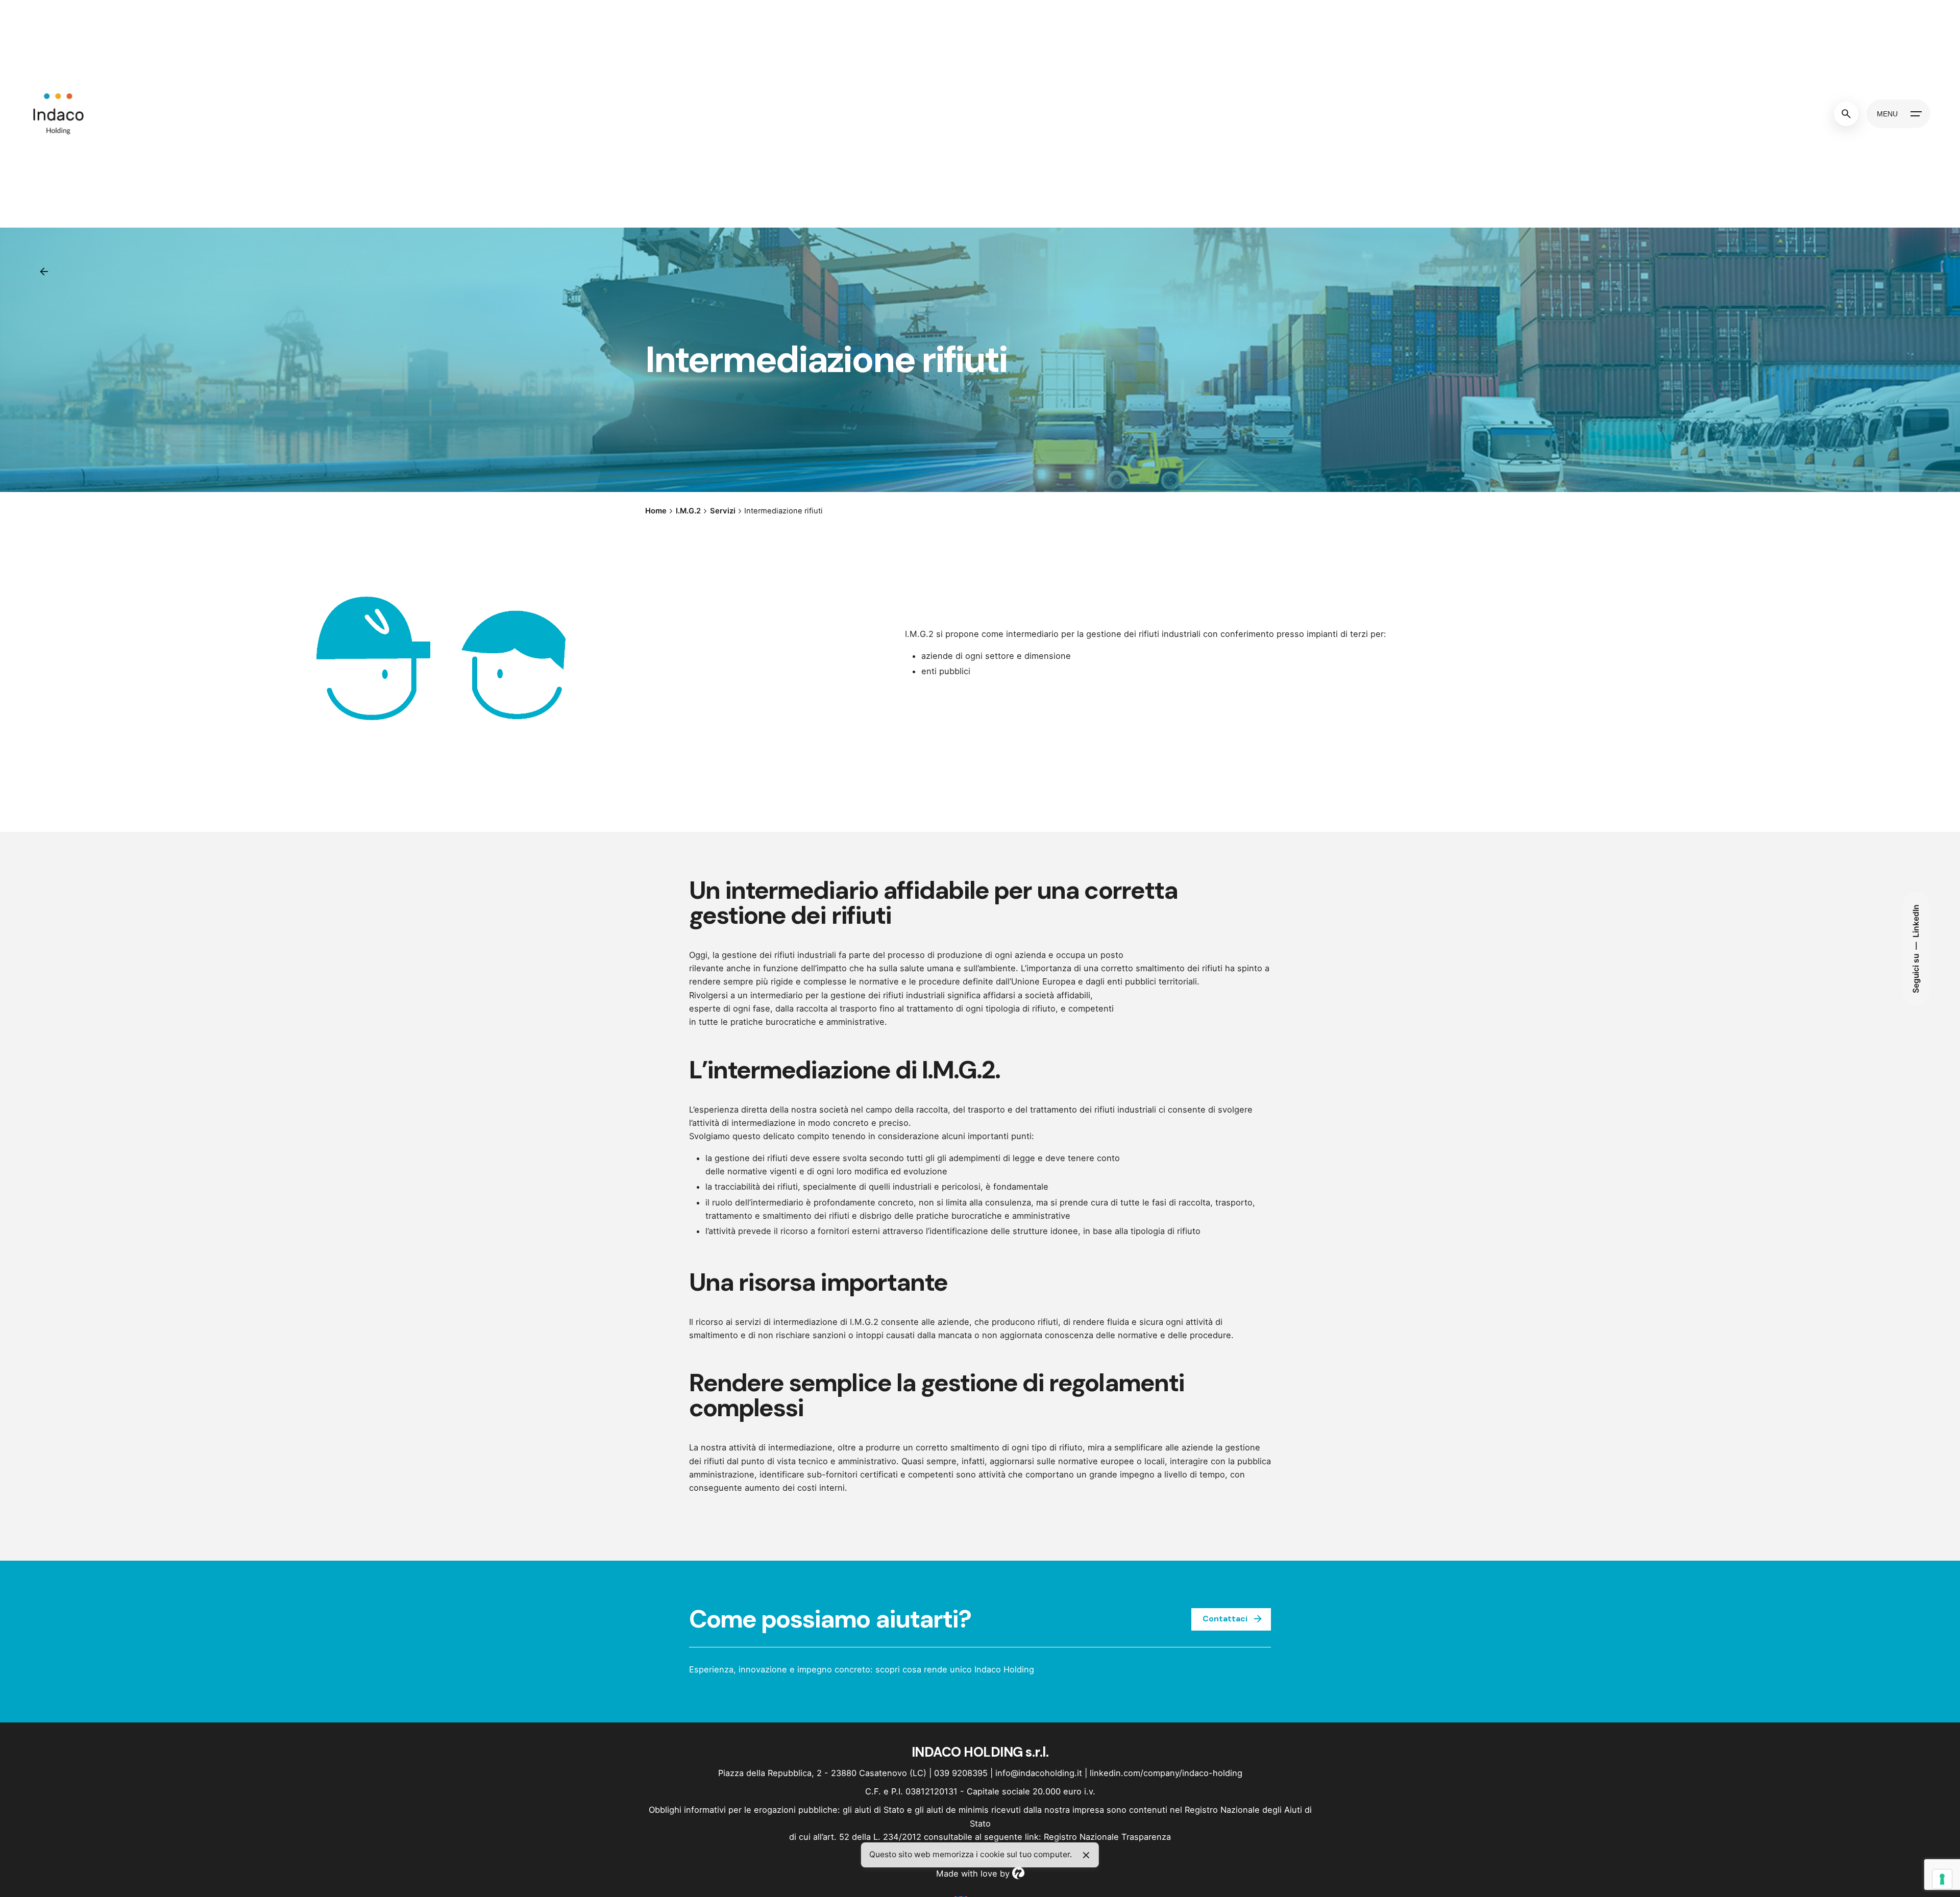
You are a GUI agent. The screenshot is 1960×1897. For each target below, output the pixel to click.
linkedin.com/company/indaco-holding (1166, 1773)
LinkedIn (1916, 921)
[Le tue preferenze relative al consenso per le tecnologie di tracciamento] (1942, 1879)
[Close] (1086, 1855)
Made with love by (974, 1874)
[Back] (44, 272)
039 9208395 (961, 1773)
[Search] (1846, 114)
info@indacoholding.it (1039, 1773)
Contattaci (1225, 1619)
